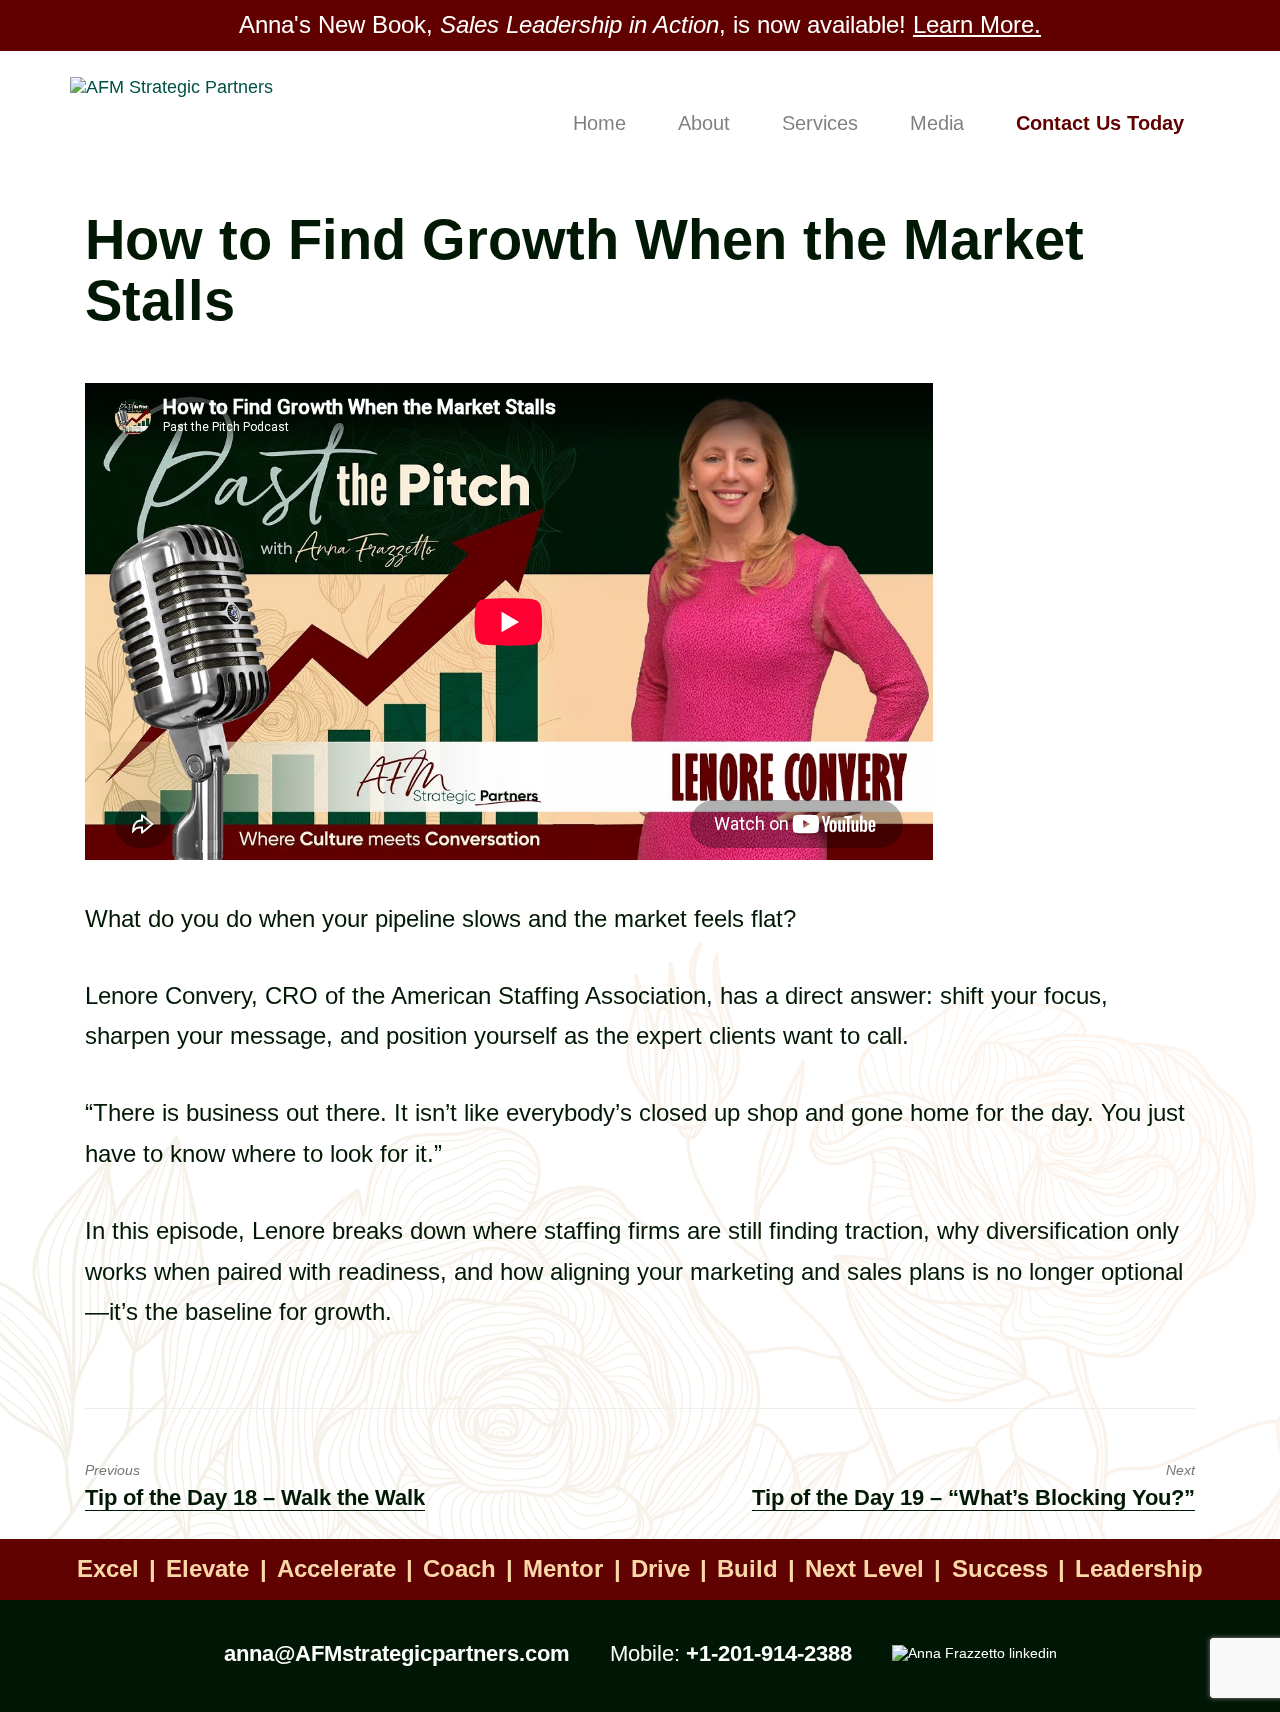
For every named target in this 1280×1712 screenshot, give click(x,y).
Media (937, 123)
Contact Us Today (1100, 123)
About (704, 123)
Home (599, 123)
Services (820, 123)
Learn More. (977, 24)
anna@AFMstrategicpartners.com (397, 1653)
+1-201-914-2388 (769, 1653)
